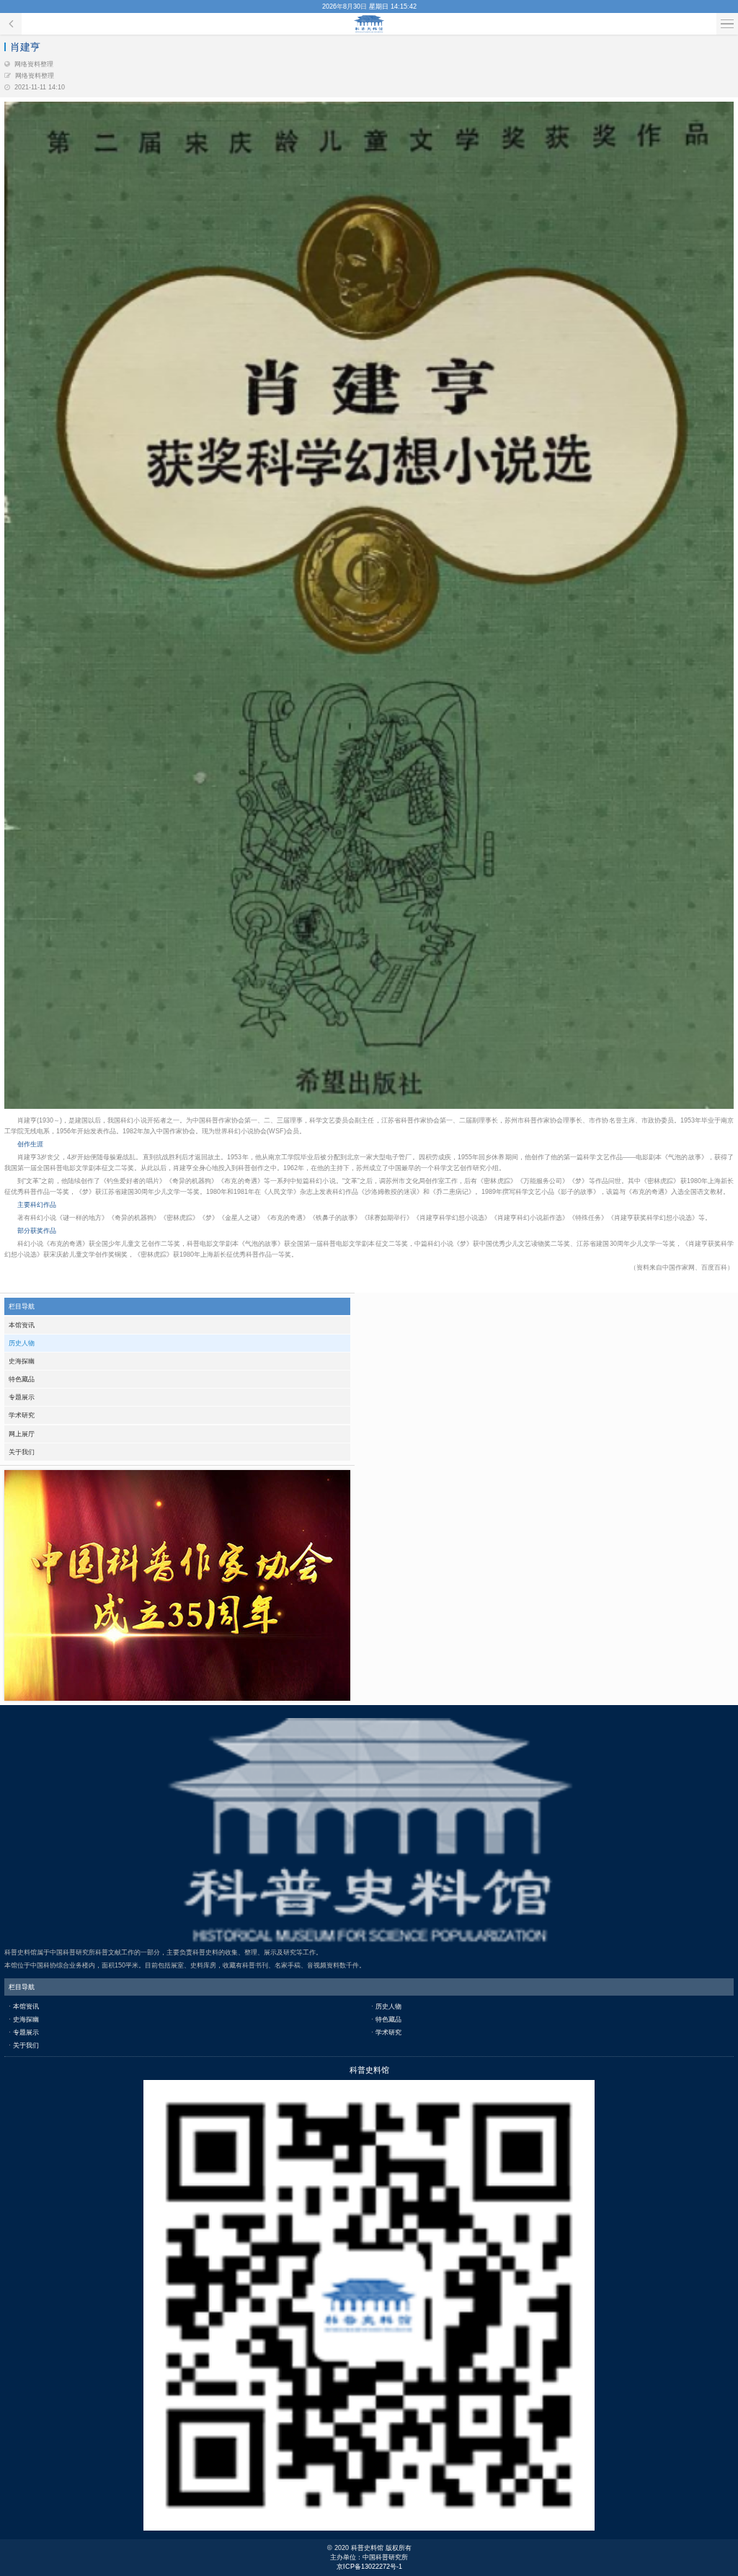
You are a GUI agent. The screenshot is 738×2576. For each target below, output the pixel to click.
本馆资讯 (22, 1325)
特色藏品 (22, 1379)
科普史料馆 (369, 24)
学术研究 (22, 1415)
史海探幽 (22, 1361)
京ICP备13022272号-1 (369, 2567)
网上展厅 (22, 1434)
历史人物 (22, 1343)
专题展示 (22, 1397)
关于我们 (22, 1452)
